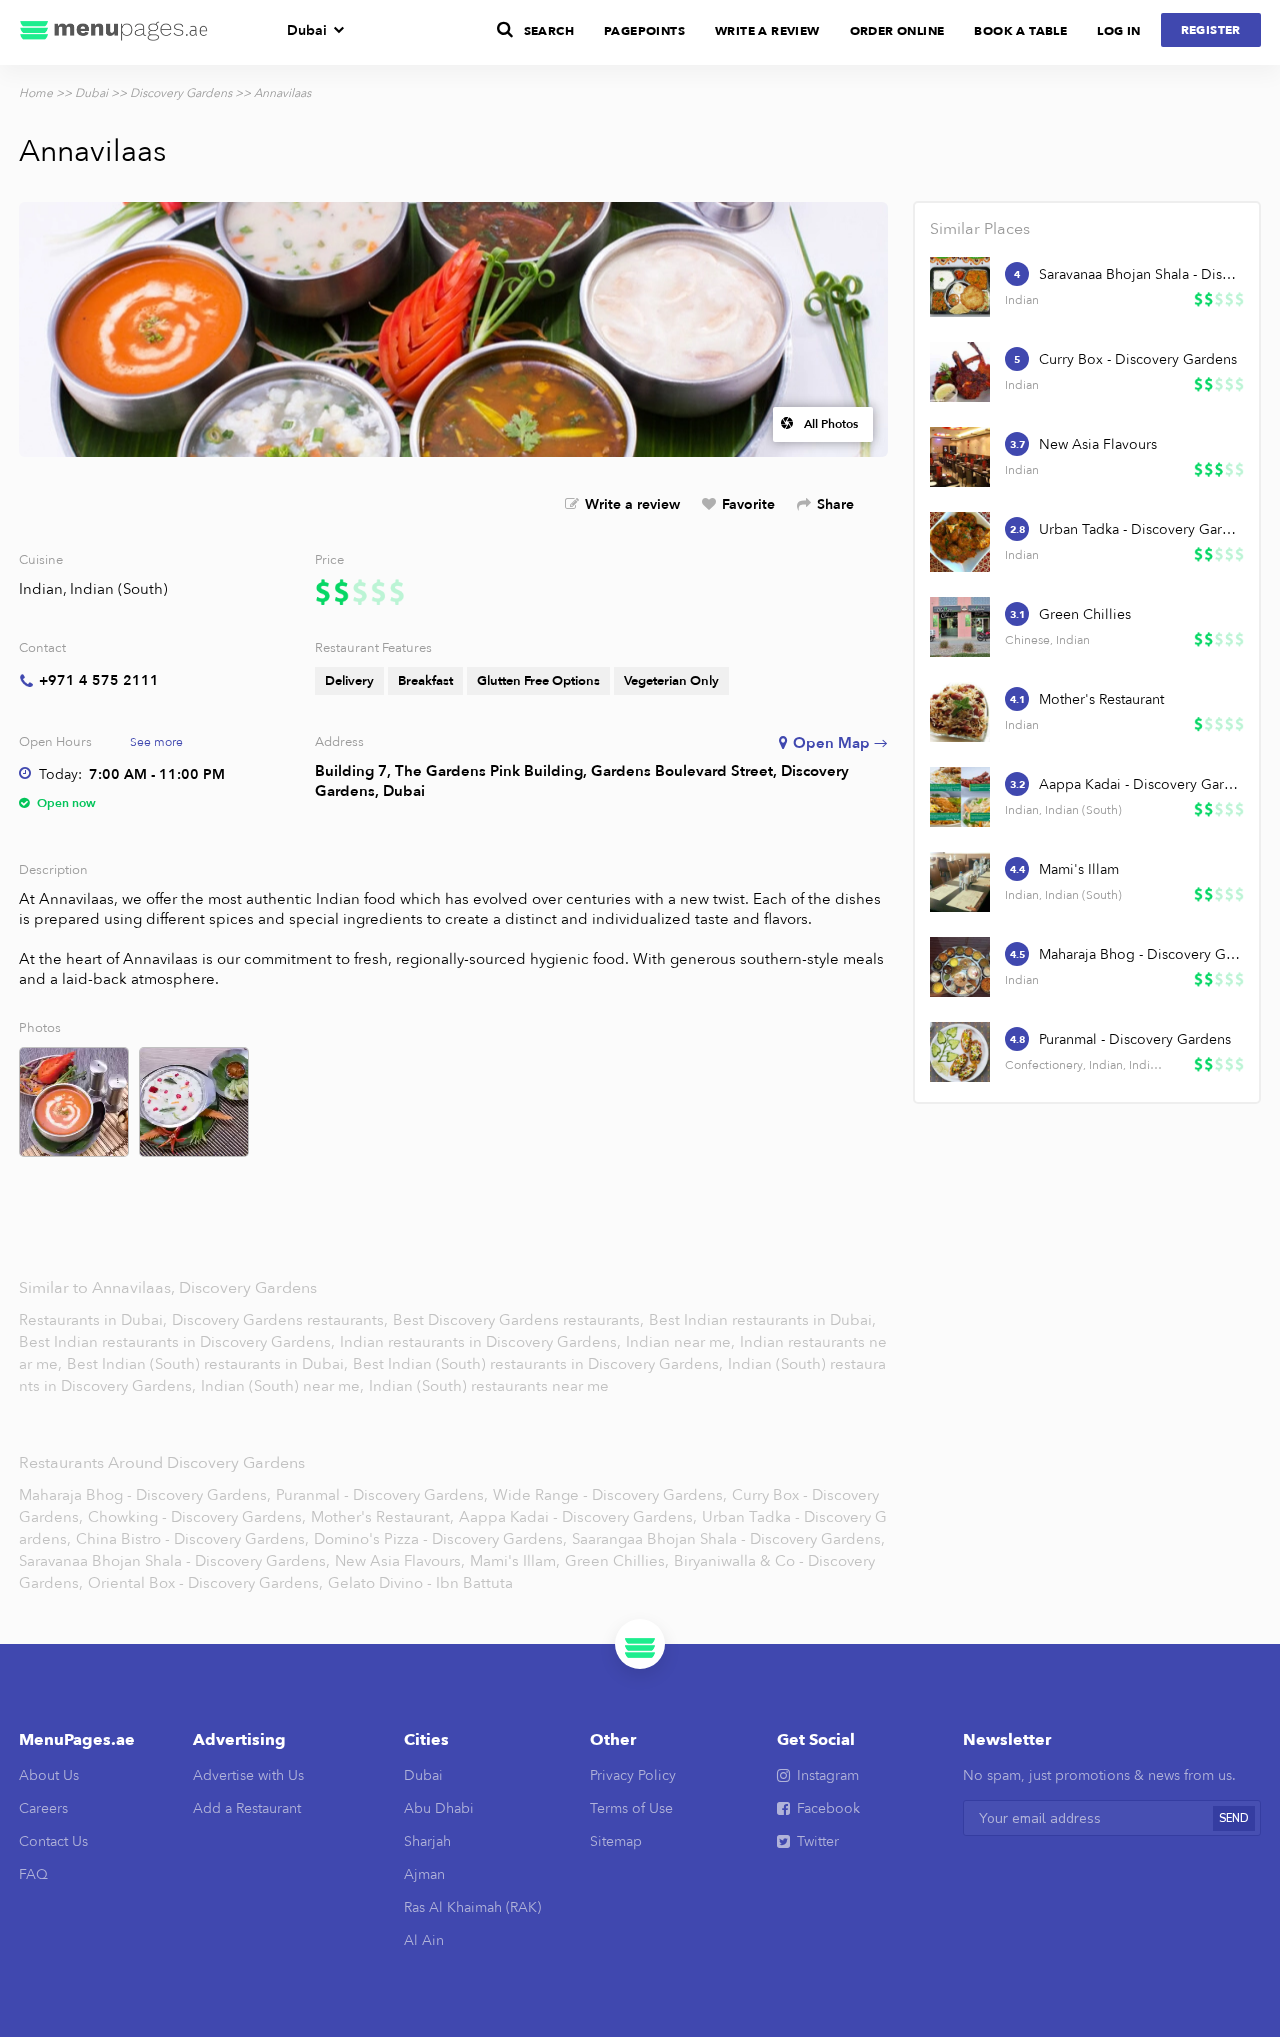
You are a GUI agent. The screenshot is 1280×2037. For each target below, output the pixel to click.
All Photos (831, 424)
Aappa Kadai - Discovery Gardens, (578, 1517)
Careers (43, 1808)
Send (1234, 1818)
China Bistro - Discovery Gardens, (192, 1539)
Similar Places (980, 229)
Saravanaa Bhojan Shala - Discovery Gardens (1140, 274)
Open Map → (840, 743)
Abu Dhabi (439, 1808)
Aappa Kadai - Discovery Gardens (1140, 784)
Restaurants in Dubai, (95, 1320)
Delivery (349, 681)
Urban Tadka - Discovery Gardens (1140, 529)
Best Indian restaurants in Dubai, (762, 1320)
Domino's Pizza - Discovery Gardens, (440, 1539)
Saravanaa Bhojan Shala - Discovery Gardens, (174, 1561)
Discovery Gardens (181, 93)
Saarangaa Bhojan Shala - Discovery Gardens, (728, 1539)
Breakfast (425, 681)
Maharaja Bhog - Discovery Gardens (1140, 954)
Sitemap (616, 1841)
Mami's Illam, (515, 1561)
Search (549, 31)
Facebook (828, 1808)
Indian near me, (682, 1342)
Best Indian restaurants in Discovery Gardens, (179, 1342)
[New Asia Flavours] (960, 457)
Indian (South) (119, 589)
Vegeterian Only (671, 681)
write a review (767, 31)
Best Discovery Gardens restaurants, (520, 1320)
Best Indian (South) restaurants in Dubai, (207, 1364)
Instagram (828, 1775)
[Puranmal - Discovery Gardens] (960, 1052)
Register (1211, 30)
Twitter (818, 1841)
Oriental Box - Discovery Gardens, (205, 1583)
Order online (897, 31)
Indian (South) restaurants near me (489, 1386)
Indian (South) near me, (284, 1386)
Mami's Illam (1079, 869)
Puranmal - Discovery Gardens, (382, 1495)
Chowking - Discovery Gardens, (197, 1517)
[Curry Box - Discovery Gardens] (960, 372)
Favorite (748, 504)
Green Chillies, (617, 1561)
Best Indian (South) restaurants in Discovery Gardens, (540, 1364)
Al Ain (424, 1940)
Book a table (1020, 31)
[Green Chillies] (960, 627)
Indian (41, 589)
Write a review (632, 504)
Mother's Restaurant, (382, 1517)
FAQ (33, 1874)
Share (835, 504)
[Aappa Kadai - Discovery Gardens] (960, 797)
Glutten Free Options (538, 681)
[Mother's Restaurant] (960, 712)
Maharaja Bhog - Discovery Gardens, (145, 1495)
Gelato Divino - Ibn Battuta (420, 1583)
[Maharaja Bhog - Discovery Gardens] (960, 967)
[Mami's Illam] (960, 882)
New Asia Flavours (1098, 444)
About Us (49, 1775)
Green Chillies (1085, 614)
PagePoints (644, 31)
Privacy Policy (633, 1775)
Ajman (424, 1874)
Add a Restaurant (247, 1808)
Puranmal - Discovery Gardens (1135, 1039)
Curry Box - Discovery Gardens (1138, 359)
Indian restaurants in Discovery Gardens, (482, 1342)
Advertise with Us (248, 1775)
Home (36, 93)
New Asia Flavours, (400, 1561)
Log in (1118, 31)
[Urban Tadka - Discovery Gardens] (960, 542)
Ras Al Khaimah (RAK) (472, 1907)
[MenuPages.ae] (114, 32)
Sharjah (427, 1841)
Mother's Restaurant (1101, 699)
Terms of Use (631, 1808)
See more (156, 742)
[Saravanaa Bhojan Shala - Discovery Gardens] (960, 287)
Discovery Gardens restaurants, (282, 1320)
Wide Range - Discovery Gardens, (610, 1495)
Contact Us (53, 1841)
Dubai (307, 30)
